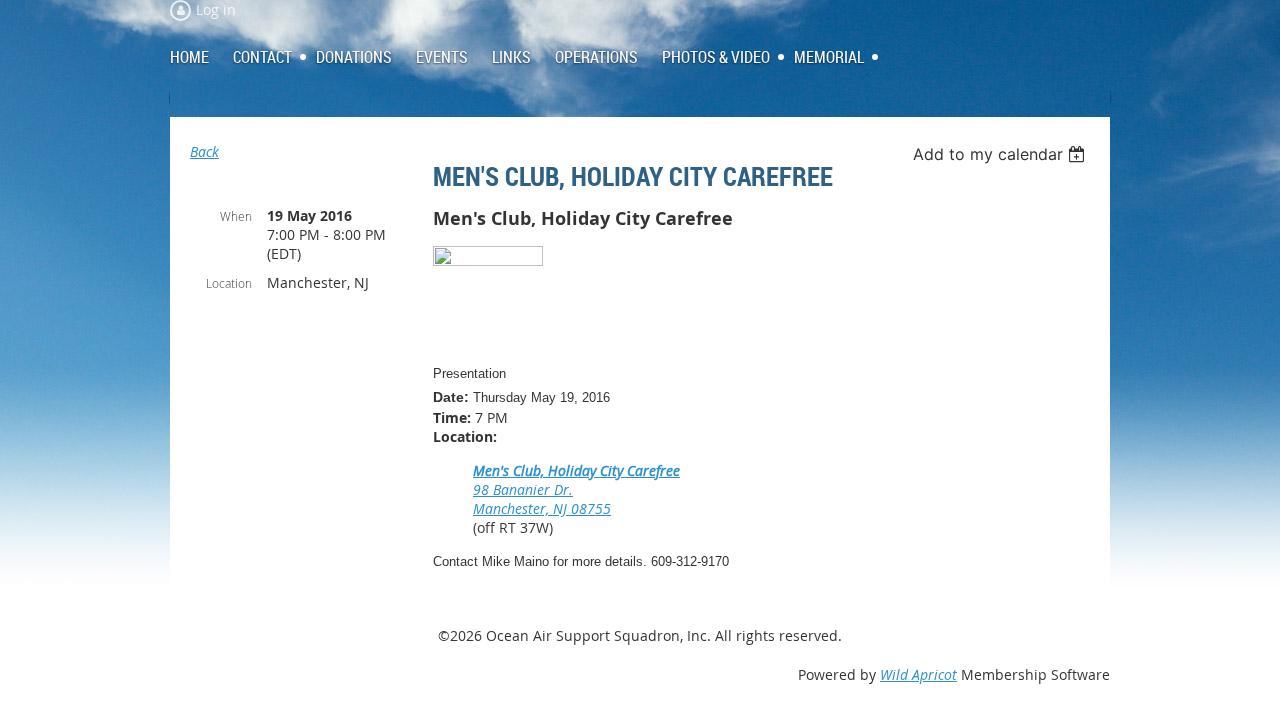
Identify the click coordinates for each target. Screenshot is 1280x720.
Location (229, 283)
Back (204, 151)
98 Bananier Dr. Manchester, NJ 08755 (542, 499)
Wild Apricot (918, 674)
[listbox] (1001, 154)
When (236, 216)
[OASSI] (488, 261)
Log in (216, 9)
